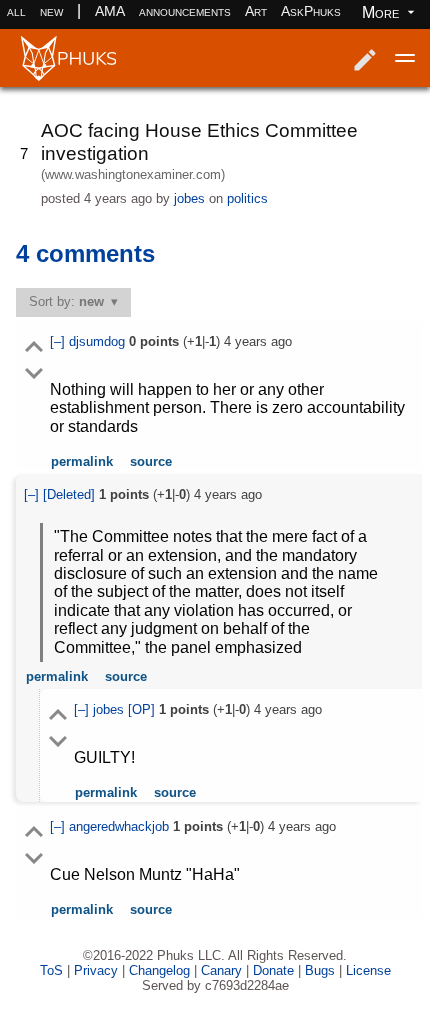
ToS (51, 970)
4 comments (85, 253)
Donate (273, 970)
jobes (189, 198)
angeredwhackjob (121, 826)
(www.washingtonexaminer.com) (133, 174)
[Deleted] (71, 494)
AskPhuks (311, 11)
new (51, 11)
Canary (221, 970)
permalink (82, 461)
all (16, 11)
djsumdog (99, 341)
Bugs (320, 970)
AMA (110, 11)
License (368, 970)
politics (247, 198)
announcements (185, 11)
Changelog (159, 970)
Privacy (96, 970)
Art (256, 11)
